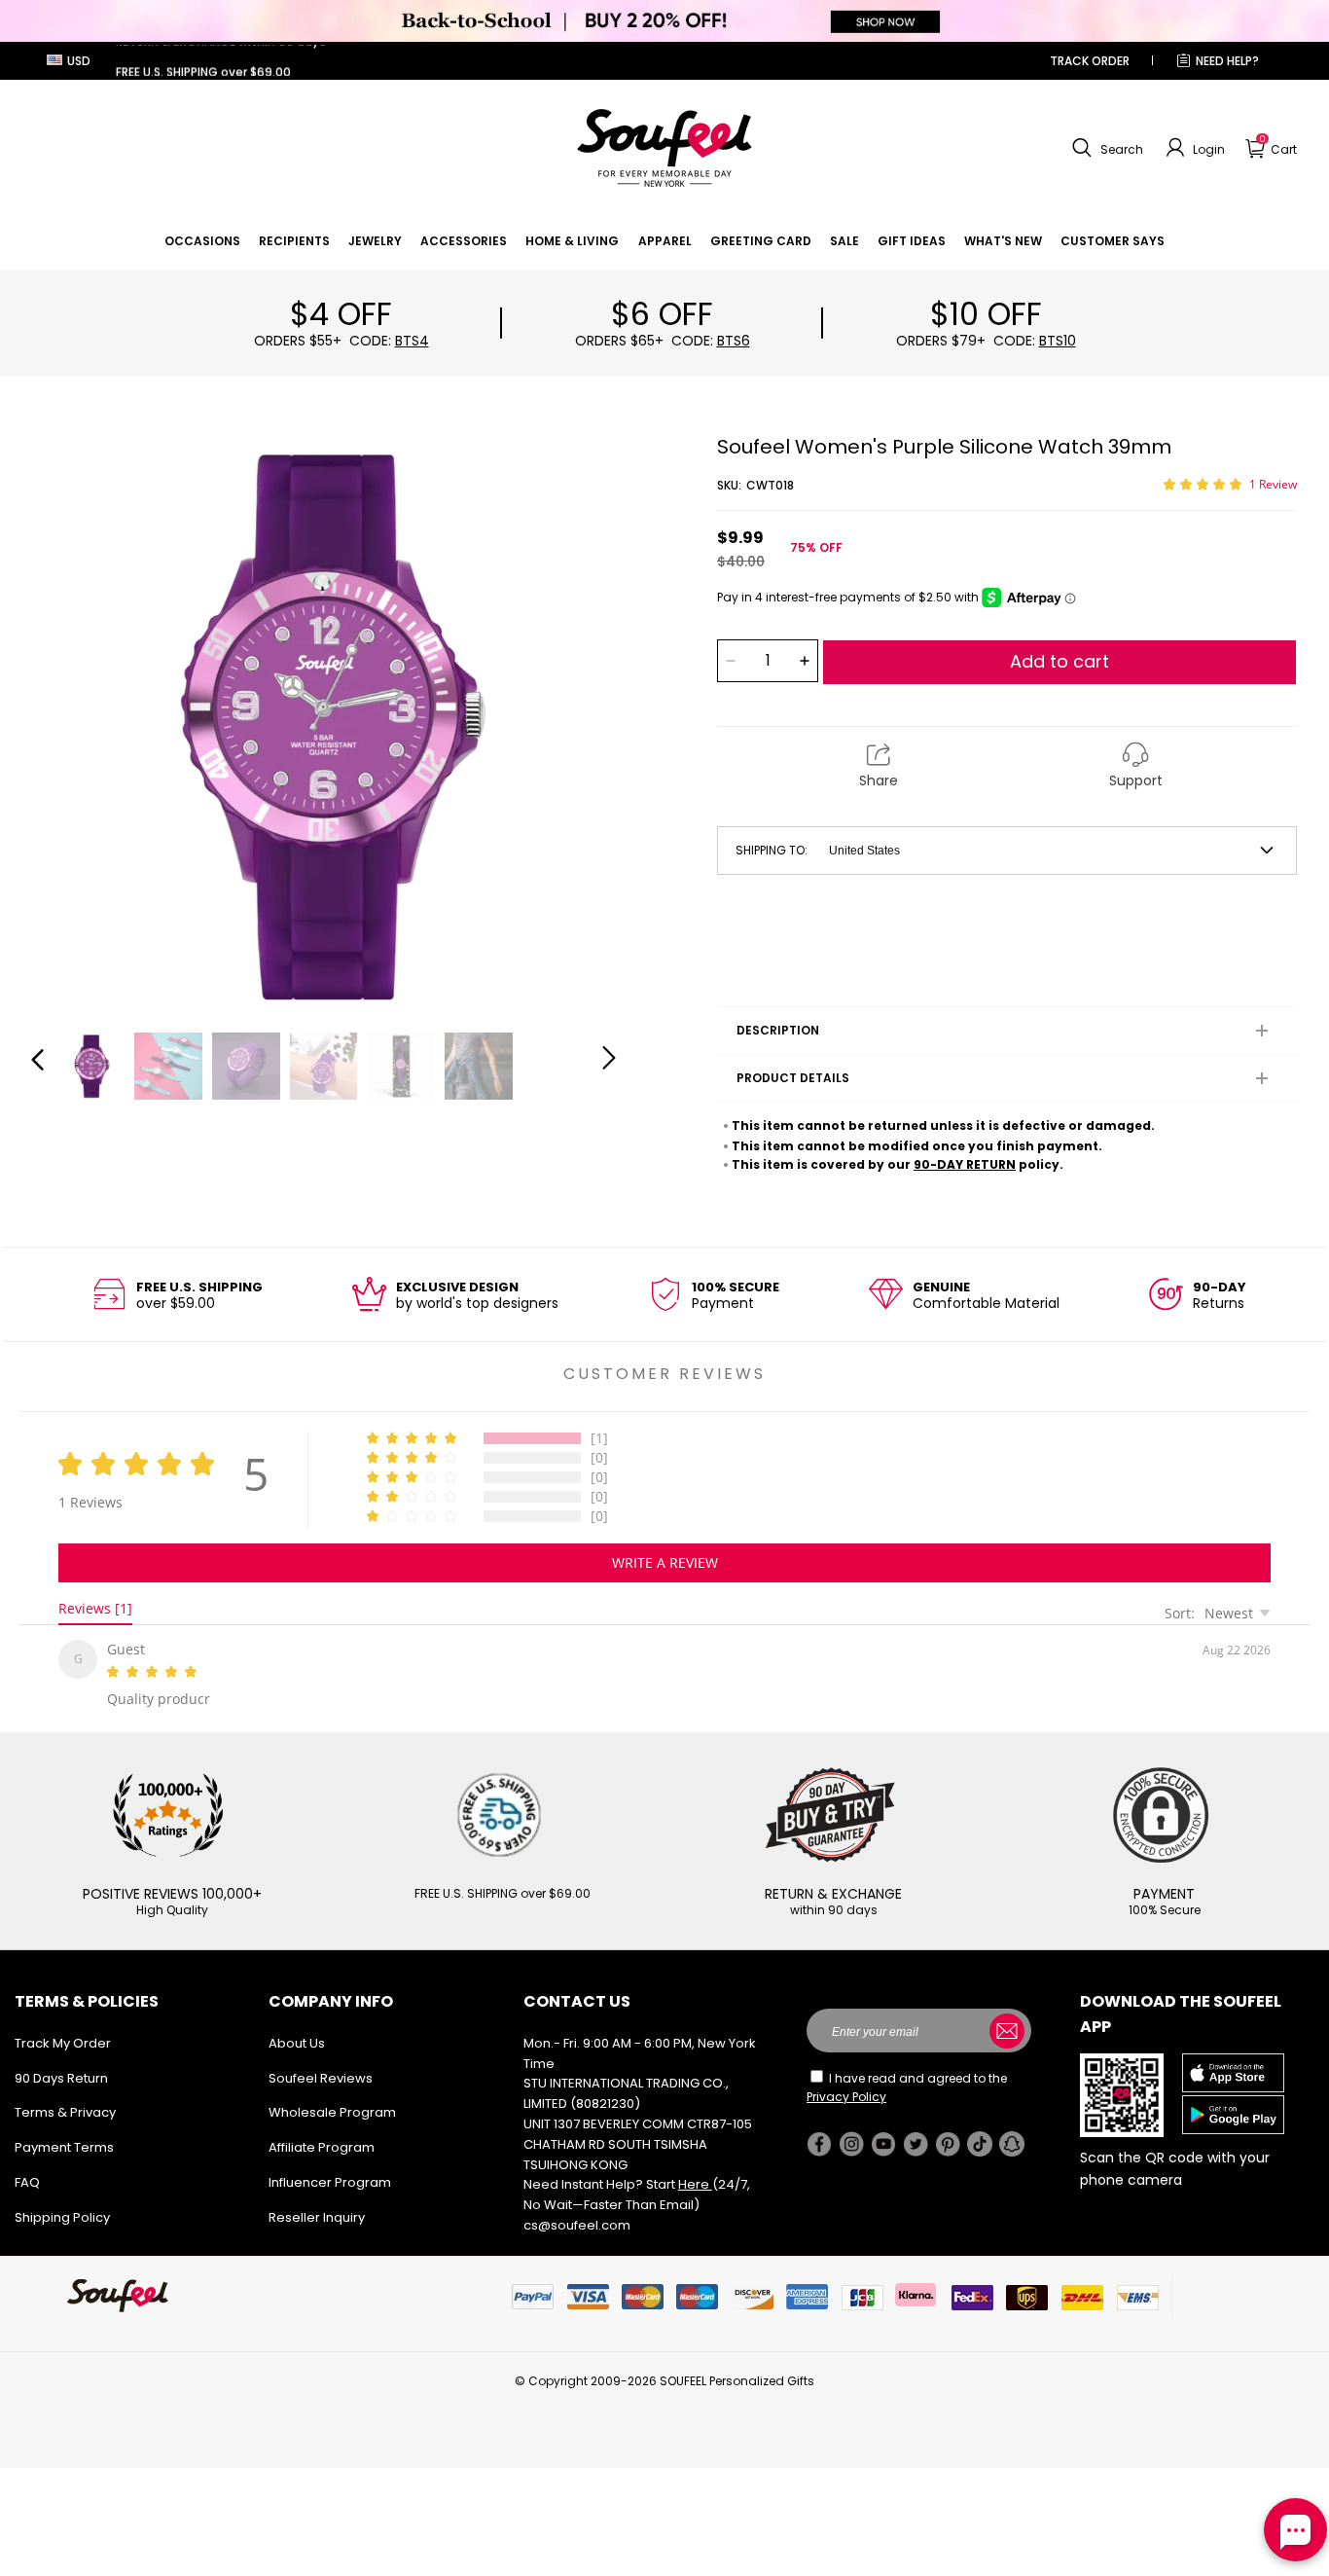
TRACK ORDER (1090, 61)
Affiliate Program (322, 2143)
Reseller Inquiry (317, 2213)
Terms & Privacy (65, 2108)
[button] (1105, 148)
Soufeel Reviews (321, 2074)
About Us (297, 2039)
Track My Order (63, 2039)
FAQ (27, 2178)
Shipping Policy (62, 2213)
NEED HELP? (1227, 61)
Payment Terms (64, 2143)
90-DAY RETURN (965, 1164)
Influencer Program (330, 2178)
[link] (202, 241)
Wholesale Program (332, 2108)
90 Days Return (61, 2074)
